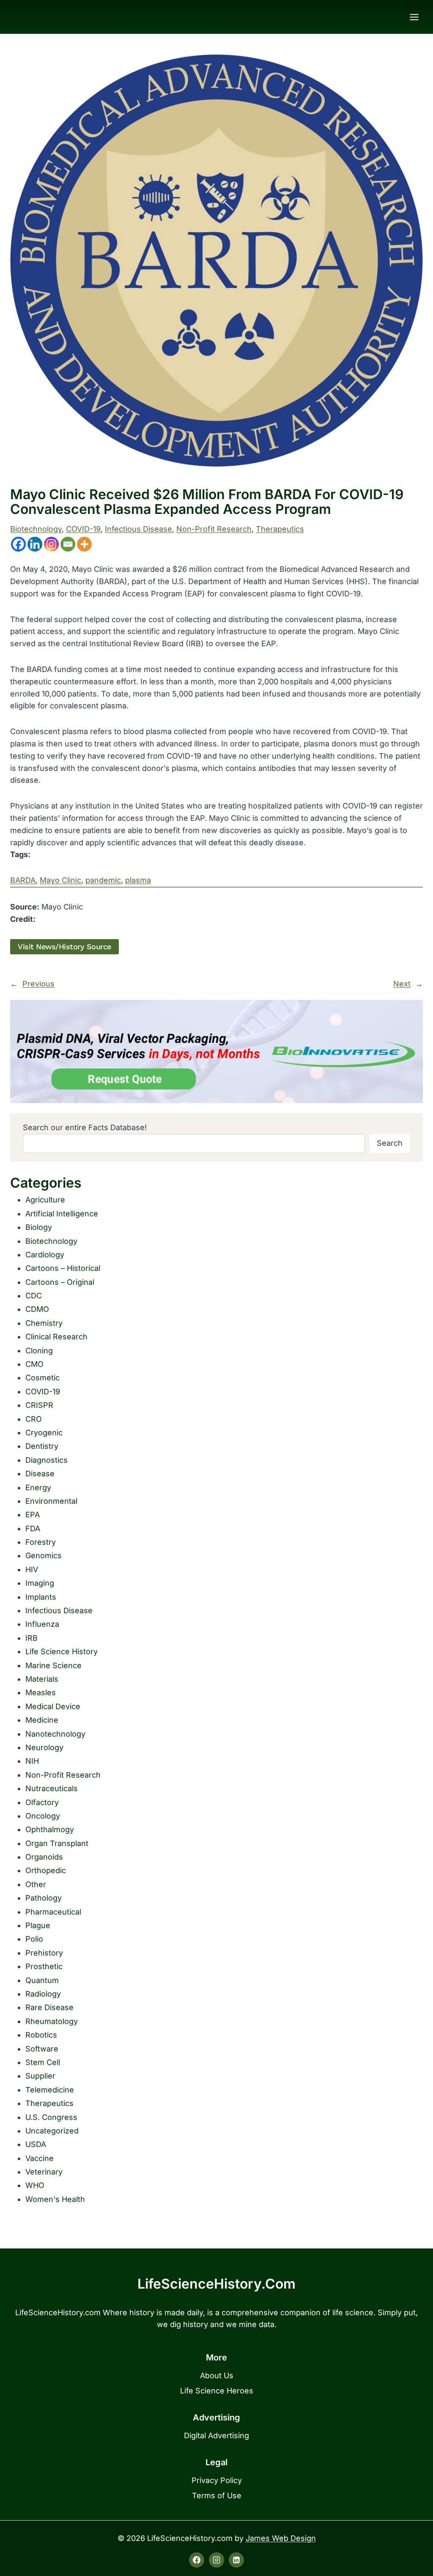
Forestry (41, 1542)
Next (402, 984)
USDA (36, 2144)
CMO (34, 1364)
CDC (34, 1296)
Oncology (43, 1816)
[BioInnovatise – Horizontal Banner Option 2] (216, 1052)
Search (390, 1143)
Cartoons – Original (60, 1282)
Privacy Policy (217, 2480)
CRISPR (39, 1405)
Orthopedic (46, 1870)
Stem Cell (43, 2062)
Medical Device (53, 1706)
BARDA (23, 880)
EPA (33, 1515)
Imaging (40, 1583)
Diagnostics (47, 1460)
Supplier (40, 2076)
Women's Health (55, 2199)
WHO (35, 2185)
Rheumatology (52, 2021)
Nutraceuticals (52, 1788)
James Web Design (281, 2538)
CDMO (37, 1309)
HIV (32, 1569)
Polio (34, 1939)
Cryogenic (44, 1433)
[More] (84, 544)
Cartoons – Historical (63, 1268)
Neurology (44, 1747)
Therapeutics (280, 529)
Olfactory (42, 1802)
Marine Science (53, 1665)
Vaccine (40, 2158)
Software (42, 2049)
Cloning (39, 1351)
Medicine (42, 1720)
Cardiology (45, 1255)
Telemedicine (50, 2090)
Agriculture (45, 1200)
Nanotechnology (55, 1734)
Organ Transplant (57, 1843)
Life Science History (62, 1651)
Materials (42, 1679)
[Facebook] (18, 544)
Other (36, 1884)
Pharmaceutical (53, 1912)
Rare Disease (49, 2007)
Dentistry (42, 1446)
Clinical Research (56, 1337)
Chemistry (44, 1323)
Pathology (44, 1898)
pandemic (103, 880)
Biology (39, 1227)
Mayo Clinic (60, 880)
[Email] (68, 544)
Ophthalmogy (50, 1829)
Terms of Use (217, 2495)
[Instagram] (51, 544)
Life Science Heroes (217, 2391)
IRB (32, 1638)
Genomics (44, 1556)
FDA (33, 1528)
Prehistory (44, 1953)
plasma (138, 880)
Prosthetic (44, 1966)
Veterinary (44, 2172)
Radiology (43, 1994)
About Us (217, 2375)
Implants (41, 1597)
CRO (34, 1419)
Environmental (51, 1501)
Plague (38, 1925)
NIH (32, 1761)
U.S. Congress (51, 2117)
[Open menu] (414, 17)
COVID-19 (83, 529)
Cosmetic (42, 1378)
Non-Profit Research (214, 529)
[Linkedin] (35, 544)
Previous (38, 984)
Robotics (41, 2035)
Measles (41, 1692)
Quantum (42, 1980)
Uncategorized (52, 2131)
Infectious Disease (138, 529)
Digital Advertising (216, 2435)
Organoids (44, 1857)
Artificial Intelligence (62, 1214)
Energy (38, 1487)
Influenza (42, 1624)
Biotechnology (36, 529)
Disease (40, 1474)
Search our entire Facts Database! (85, 1127)
